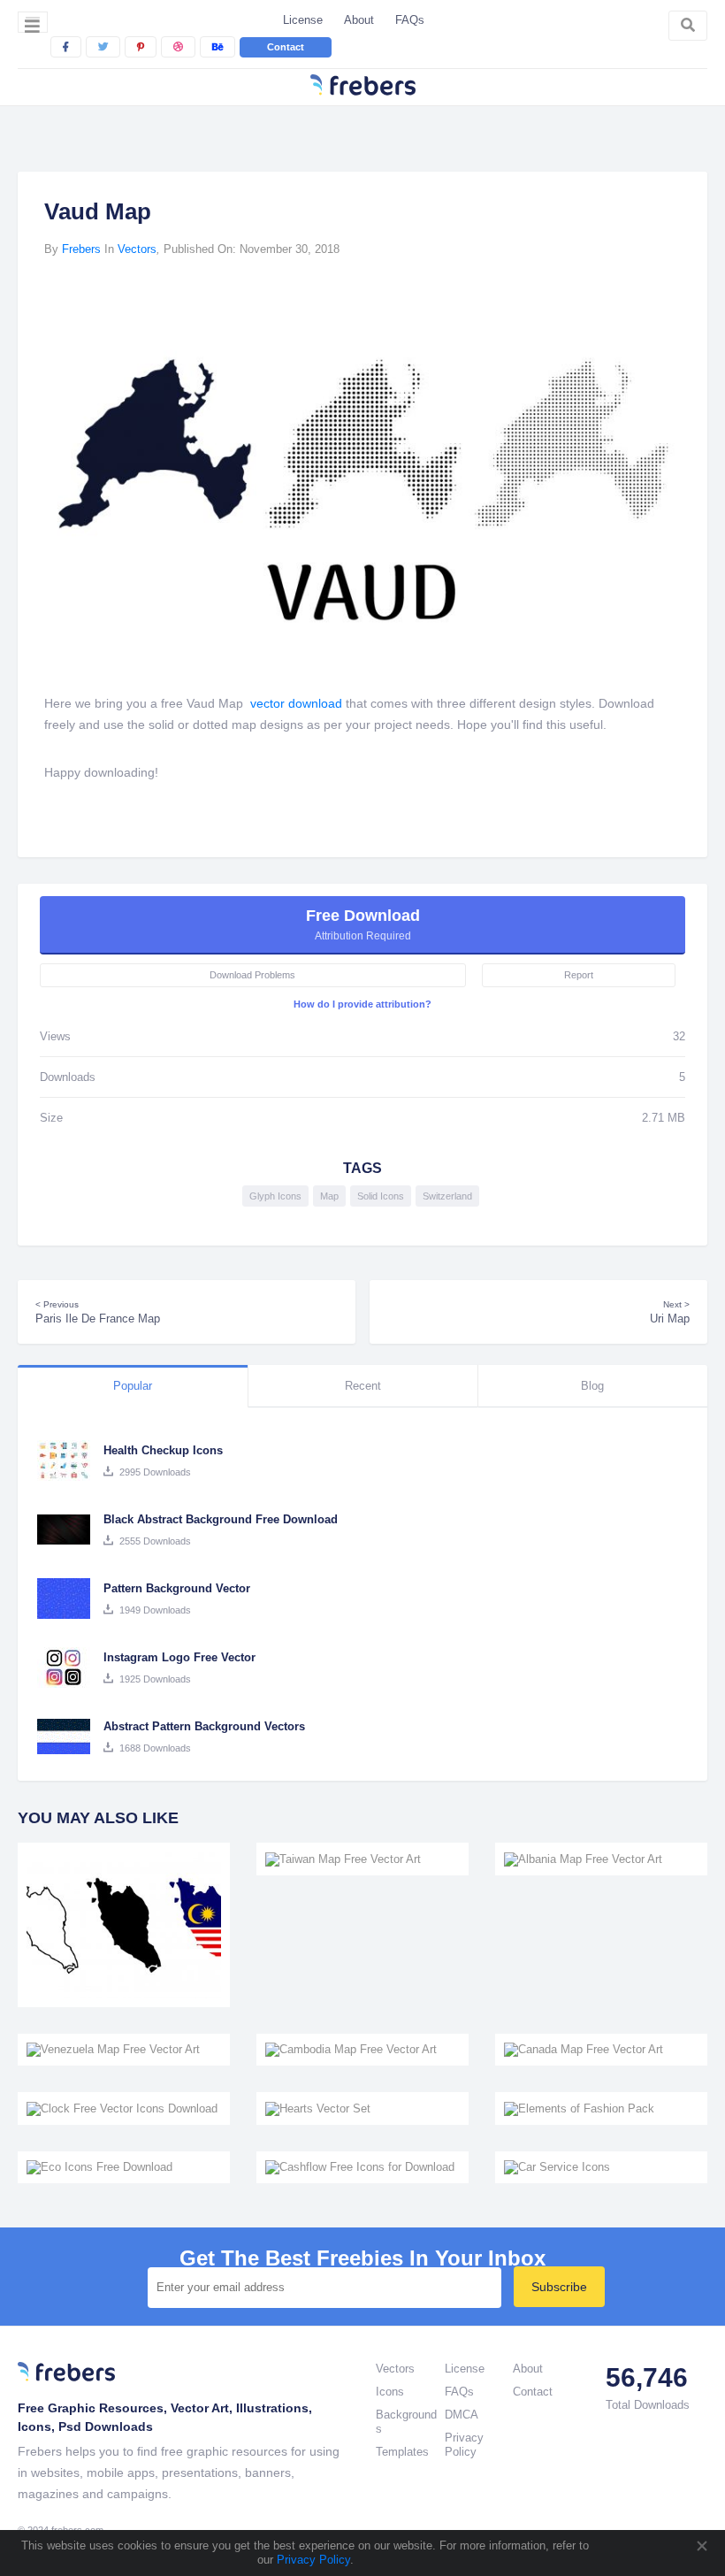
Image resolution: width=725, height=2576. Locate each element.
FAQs (410, 20)
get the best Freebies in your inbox (362, 2258)
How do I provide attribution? (362, 1004)
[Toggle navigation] (33, 22)
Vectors (137, 249)
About (359, 20)
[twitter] (103, 47)
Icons (390, 2392)
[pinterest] (141, 47)
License (303, 20)
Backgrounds (406, 2422)
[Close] (701, 2546)
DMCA (462, 2415)
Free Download (363, 924)
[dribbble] (178, 47)
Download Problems (252, 975)
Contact (286, 47)
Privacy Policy (312, 2560)
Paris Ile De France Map (98, 1312)
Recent (363, 1386)
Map (329, 1196)
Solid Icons (381, 1196)
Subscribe (559, 2287)
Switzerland (447, 1196)
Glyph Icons (275, 1196)
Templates (402, 2452)
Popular (133, 1386)
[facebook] (66, 47)
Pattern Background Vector (177, 1588)
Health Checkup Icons (163, 1450)
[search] (688, 26)
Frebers (81, 249)
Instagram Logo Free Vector (179, 1657)
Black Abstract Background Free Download (221, 1519)
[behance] (217, 47)
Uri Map (670, 1312)
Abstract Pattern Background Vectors (204, 1726)
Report (579, 975)
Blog (592, 1386)
